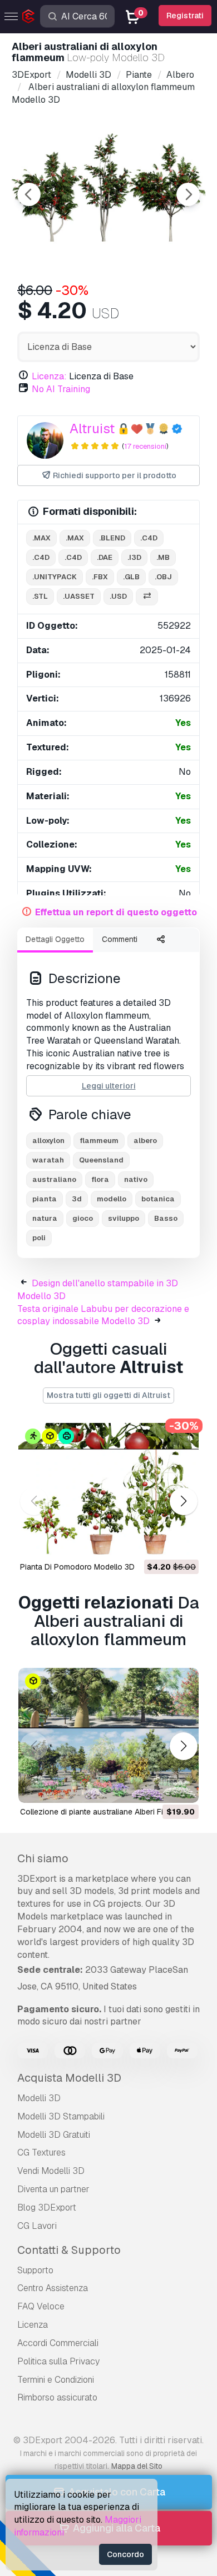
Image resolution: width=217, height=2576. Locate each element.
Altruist (92, 429)
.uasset (79, 596)
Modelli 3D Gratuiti (54, 2135)
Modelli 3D (39, 2098)
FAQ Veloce (41, 2306)
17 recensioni (145, 446)
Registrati (185, 16)
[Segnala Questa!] (183, 1542)
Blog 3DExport (47, 2207)
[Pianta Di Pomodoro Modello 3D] (108, 1490)
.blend (112, 538)
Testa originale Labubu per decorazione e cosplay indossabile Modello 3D (103, 1315)
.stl (40, 596)
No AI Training (61, 389)
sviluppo (124, 1218)
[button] (183, 1502)
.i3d (134, 557)
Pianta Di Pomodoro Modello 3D (77, 1567)
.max (41, 538)
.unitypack (55, 577)
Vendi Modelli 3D (51, 2171)
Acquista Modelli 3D (69, 2078)
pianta (45, 1199)
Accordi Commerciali (58, 2343)
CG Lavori (37, 2226)
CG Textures (41, 2152)
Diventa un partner (53, 2189)
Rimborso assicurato (57, 2397)
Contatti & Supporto (69, 2250)
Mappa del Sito (137, 2466)
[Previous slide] (29, 194)
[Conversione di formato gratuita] (147, 597)
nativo (136, 1179)
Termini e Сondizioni (56, 2380)
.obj (163, 577)
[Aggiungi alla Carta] (160, 1542)
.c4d (149, 538)
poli (39, 1238)
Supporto (35, 2270)
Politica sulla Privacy (58, 2361)
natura (45, 1218)
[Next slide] (188, 194)
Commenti (120, 939)
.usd (118, 596)
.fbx (100, 577)
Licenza (33, 2325)
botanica (158, 1199)
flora (100, 1179)
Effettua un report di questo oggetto (116, 912)
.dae (105, 557)
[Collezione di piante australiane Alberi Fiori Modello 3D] (108, 1735)
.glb (131, 577)
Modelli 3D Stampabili (61, 2116)
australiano (54, 1179)
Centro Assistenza (53, 2288)
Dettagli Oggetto (55, 939)
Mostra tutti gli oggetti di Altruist (108, 1395)
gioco (83, 1218)
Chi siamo (43, 1858)
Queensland (101, 1160)
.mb (163, 557)
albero (145, 1141)
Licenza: (49, 376)
